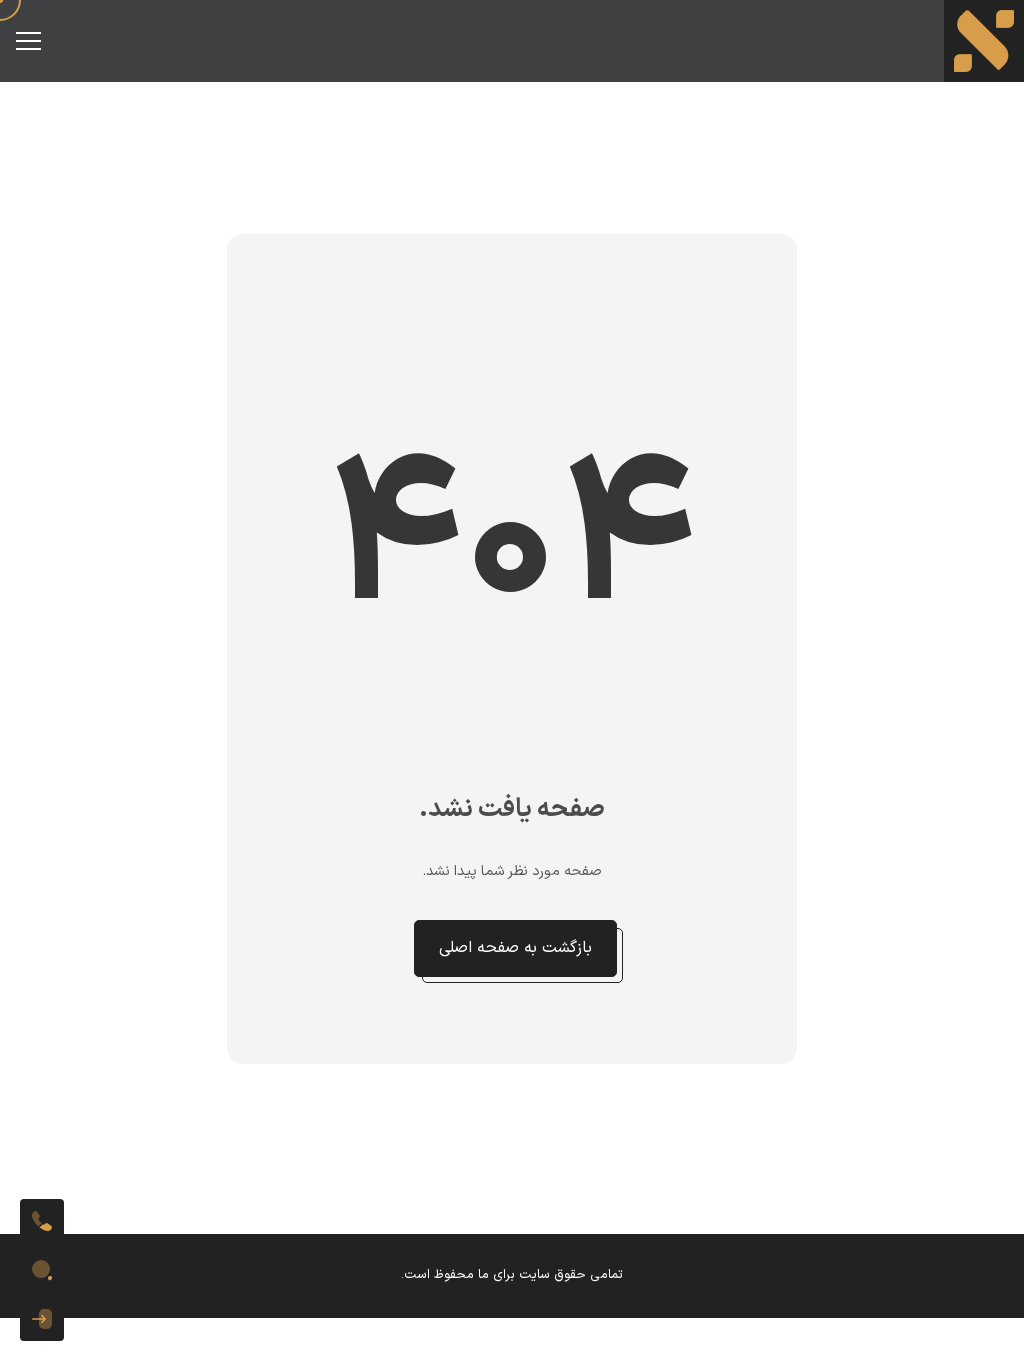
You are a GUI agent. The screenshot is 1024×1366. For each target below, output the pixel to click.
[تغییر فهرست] (28, 41)
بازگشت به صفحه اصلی (515, 948)
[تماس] (42, 1221)
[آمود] (984, 41)
